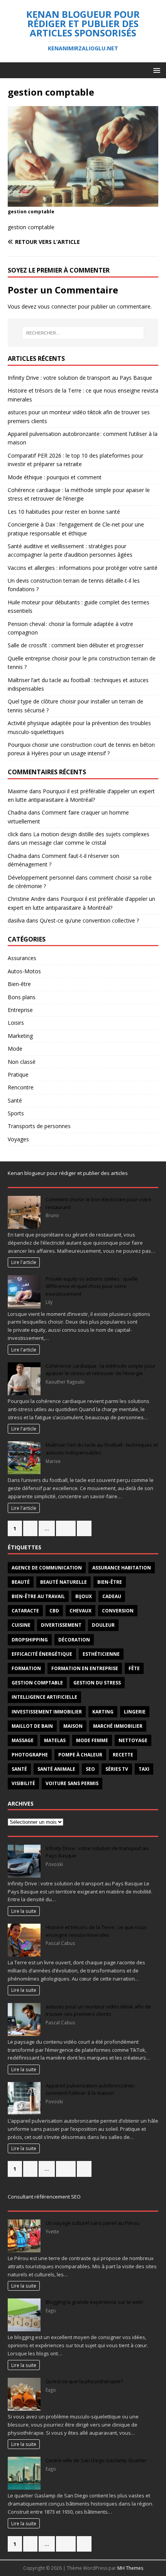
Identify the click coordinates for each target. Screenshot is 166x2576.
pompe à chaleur (80, 1755)
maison (73, 1726)
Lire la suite (24, 1911)
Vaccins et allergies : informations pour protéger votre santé (83, 568)
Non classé (22, 1062)
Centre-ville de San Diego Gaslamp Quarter (96, 2460)
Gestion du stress (97, 1683)
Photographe (30, 1755)
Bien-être (19, 984)
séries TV (117, 1769)
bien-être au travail (38, 1596)
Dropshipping (30, 1640)
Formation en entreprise (85, 1668)
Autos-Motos (24, 971)
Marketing (20, 1036)
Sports (16, 1113)
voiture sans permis (72, 1783)
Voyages (18, 1139)
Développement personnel (41, 877)
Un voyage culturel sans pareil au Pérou (92, 2223)
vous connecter (57, 306)
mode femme (92, 1740)
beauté (21, 1582)
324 (66, 1528)
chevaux (80, 1611)
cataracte (25, 1611)
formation (26, 1668)
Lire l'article (24, 1262)
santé (19, 1769)
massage (23, 1740)
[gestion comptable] (83, 202)
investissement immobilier (47, 1712)
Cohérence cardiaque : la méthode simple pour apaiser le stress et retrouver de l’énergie (101, 1370)
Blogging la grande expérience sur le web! (94, 2302)
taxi (144, 1769)
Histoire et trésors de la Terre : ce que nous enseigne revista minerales (96, 1931)
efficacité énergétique (42, 1654)
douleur (103, 1625)
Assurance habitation (122, 1568)
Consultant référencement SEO (44, 2197)
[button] (155, 70)
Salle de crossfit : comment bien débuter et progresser (76, 645)
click (13, 834)
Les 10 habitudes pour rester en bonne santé (64, 512)
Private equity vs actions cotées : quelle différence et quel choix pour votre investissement (92, 1286)
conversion (118, 1611)
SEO (90, 1769)
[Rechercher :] (83, 333)
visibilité (23, 1783)
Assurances (22, 958)
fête (134, 1668)
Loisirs (16, 1023)
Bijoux (84, 1596)
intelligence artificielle (44, 1697)
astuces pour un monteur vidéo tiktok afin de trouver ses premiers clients (98, 2010)
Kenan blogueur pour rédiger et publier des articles (68, 1173)
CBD (54, 1611)
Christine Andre (27, 899)
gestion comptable (37, 1683)
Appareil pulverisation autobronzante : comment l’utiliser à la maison (91, 2089)
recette (123, 1755)
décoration (74, 1640)
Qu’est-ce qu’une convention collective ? (89, 920)
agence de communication (47, 1568)
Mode (15, 1049)
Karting (103, 1712)
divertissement (61, 1625)
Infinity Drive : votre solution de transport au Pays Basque (80, 378)
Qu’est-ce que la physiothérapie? (84, 2381)
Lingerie (135, 1712)
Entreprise (20, 1010)
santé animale (56, 1769)
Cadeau (112, 1596)
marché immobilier (118, 1726)
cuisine (21, 1625)
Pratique (18, 1074)
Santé (15, 1100)
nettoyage (133, 1740)
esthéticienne (101, 1654)
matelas (55, 1740)
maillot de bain (32, 1726)
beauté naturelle (64, 1582)
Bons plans (22, 997)
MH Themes (130, 2568)
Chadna (17, 812)
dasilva (16, 920)
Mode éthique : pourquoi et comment (55, 477)
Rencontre (21, 1087)
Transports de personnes (39, 1126)
